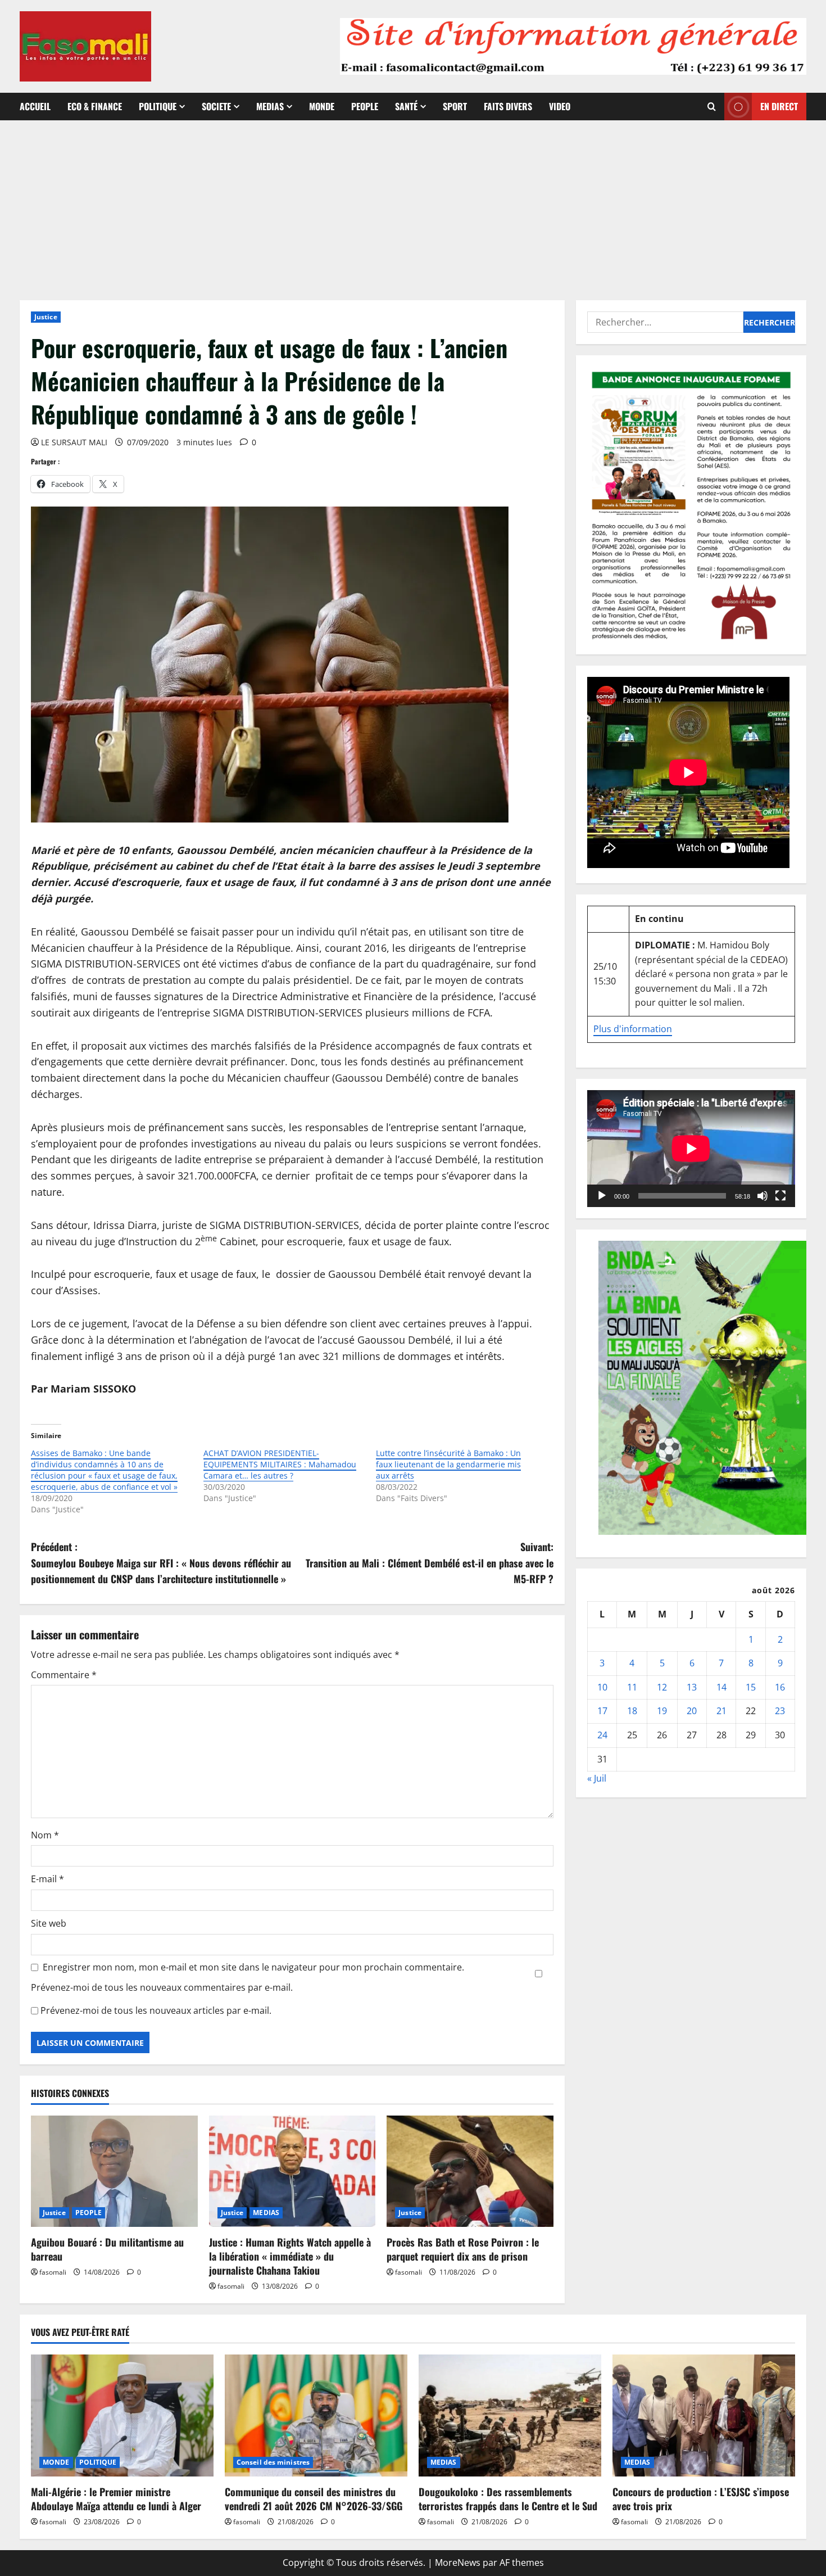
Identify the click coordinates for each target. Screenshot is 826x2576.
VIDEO (560, 106)
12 (662, 1687)
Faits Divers (508, 106)
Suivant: (430, 1563)
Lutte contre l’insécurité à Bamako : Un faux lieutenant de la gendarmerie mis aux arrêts (448, 1464)
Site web (49, 1923)
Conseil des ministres (273, 2462)
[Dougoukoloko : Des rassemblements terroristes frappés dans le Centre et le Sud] (510, 2415)
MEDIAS (270, 106)
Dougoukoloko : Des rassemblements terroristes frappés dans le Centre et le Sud (508, 2499)
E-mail (47, 1879)
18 (632, 1711)
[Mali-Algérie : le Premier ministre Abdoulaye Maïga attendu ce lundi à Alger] (122, 2415)
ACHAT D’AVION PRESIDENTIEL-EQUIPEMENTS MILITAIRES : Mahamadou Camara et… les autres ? (280, 1464)
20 (692, 1711)
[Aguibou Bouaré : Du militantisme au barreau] (114, 2171)
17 (602, 1711)
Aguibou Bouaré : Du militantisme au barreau (107, 2249)
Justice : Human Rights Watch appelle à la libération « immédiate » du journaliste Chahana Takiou (290, 2256)
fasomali (53, 2272)
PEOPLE (365, 106)
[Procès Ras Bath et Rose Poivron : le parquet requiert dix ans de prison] (470, 2171)
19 (662, 1711)
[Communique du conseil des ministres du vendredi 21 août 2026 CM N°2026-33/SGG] (316, 2415)
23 (780, 1711)
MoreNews (458, 2563)
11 (632, 1687)
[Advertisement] (413, 205)
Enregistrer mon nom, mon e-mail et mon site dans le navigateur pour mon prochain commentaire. (253, 1967)
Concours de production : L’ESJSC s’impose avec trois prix (701, 2499)
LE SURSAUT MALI (74, 442)
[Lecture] (602, 1196)
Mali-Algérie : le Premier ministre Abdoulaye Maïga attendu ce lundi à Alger (116, 2499)
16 (780, 1687)
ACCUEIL (35, 106)
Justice (46, 317)
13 (692, 1687)
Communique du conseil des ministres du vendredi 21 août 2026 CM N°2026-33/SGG (314, 2499)
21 (721, 1711)
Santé (406, 106)
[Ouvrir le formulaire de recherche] (712, 107)
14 (721, 1687)
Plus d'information (633, 1029)
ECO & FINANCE (95, 106)
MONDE (322, 106)
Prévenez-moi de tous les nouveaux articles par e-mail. (156, 2010)
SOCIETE (216, 106)
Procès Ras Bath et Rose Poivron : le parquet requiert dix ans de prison (463, 2249)
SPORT (455, 106)
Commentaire (64, 1675)
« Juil (597, 1778)
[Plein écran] (780, 1196)
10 (602, 1687)
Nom (45, 1835)
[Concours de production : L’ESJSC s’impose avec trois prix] (704, 2415)
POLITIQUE (158, 106)
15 (751, 1687)
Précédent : (161, 1563)
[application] (691, 1149)
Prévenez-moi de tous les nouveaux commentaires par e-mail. (162, 1987)
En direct (779, 106)
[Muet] (763, 1196)
